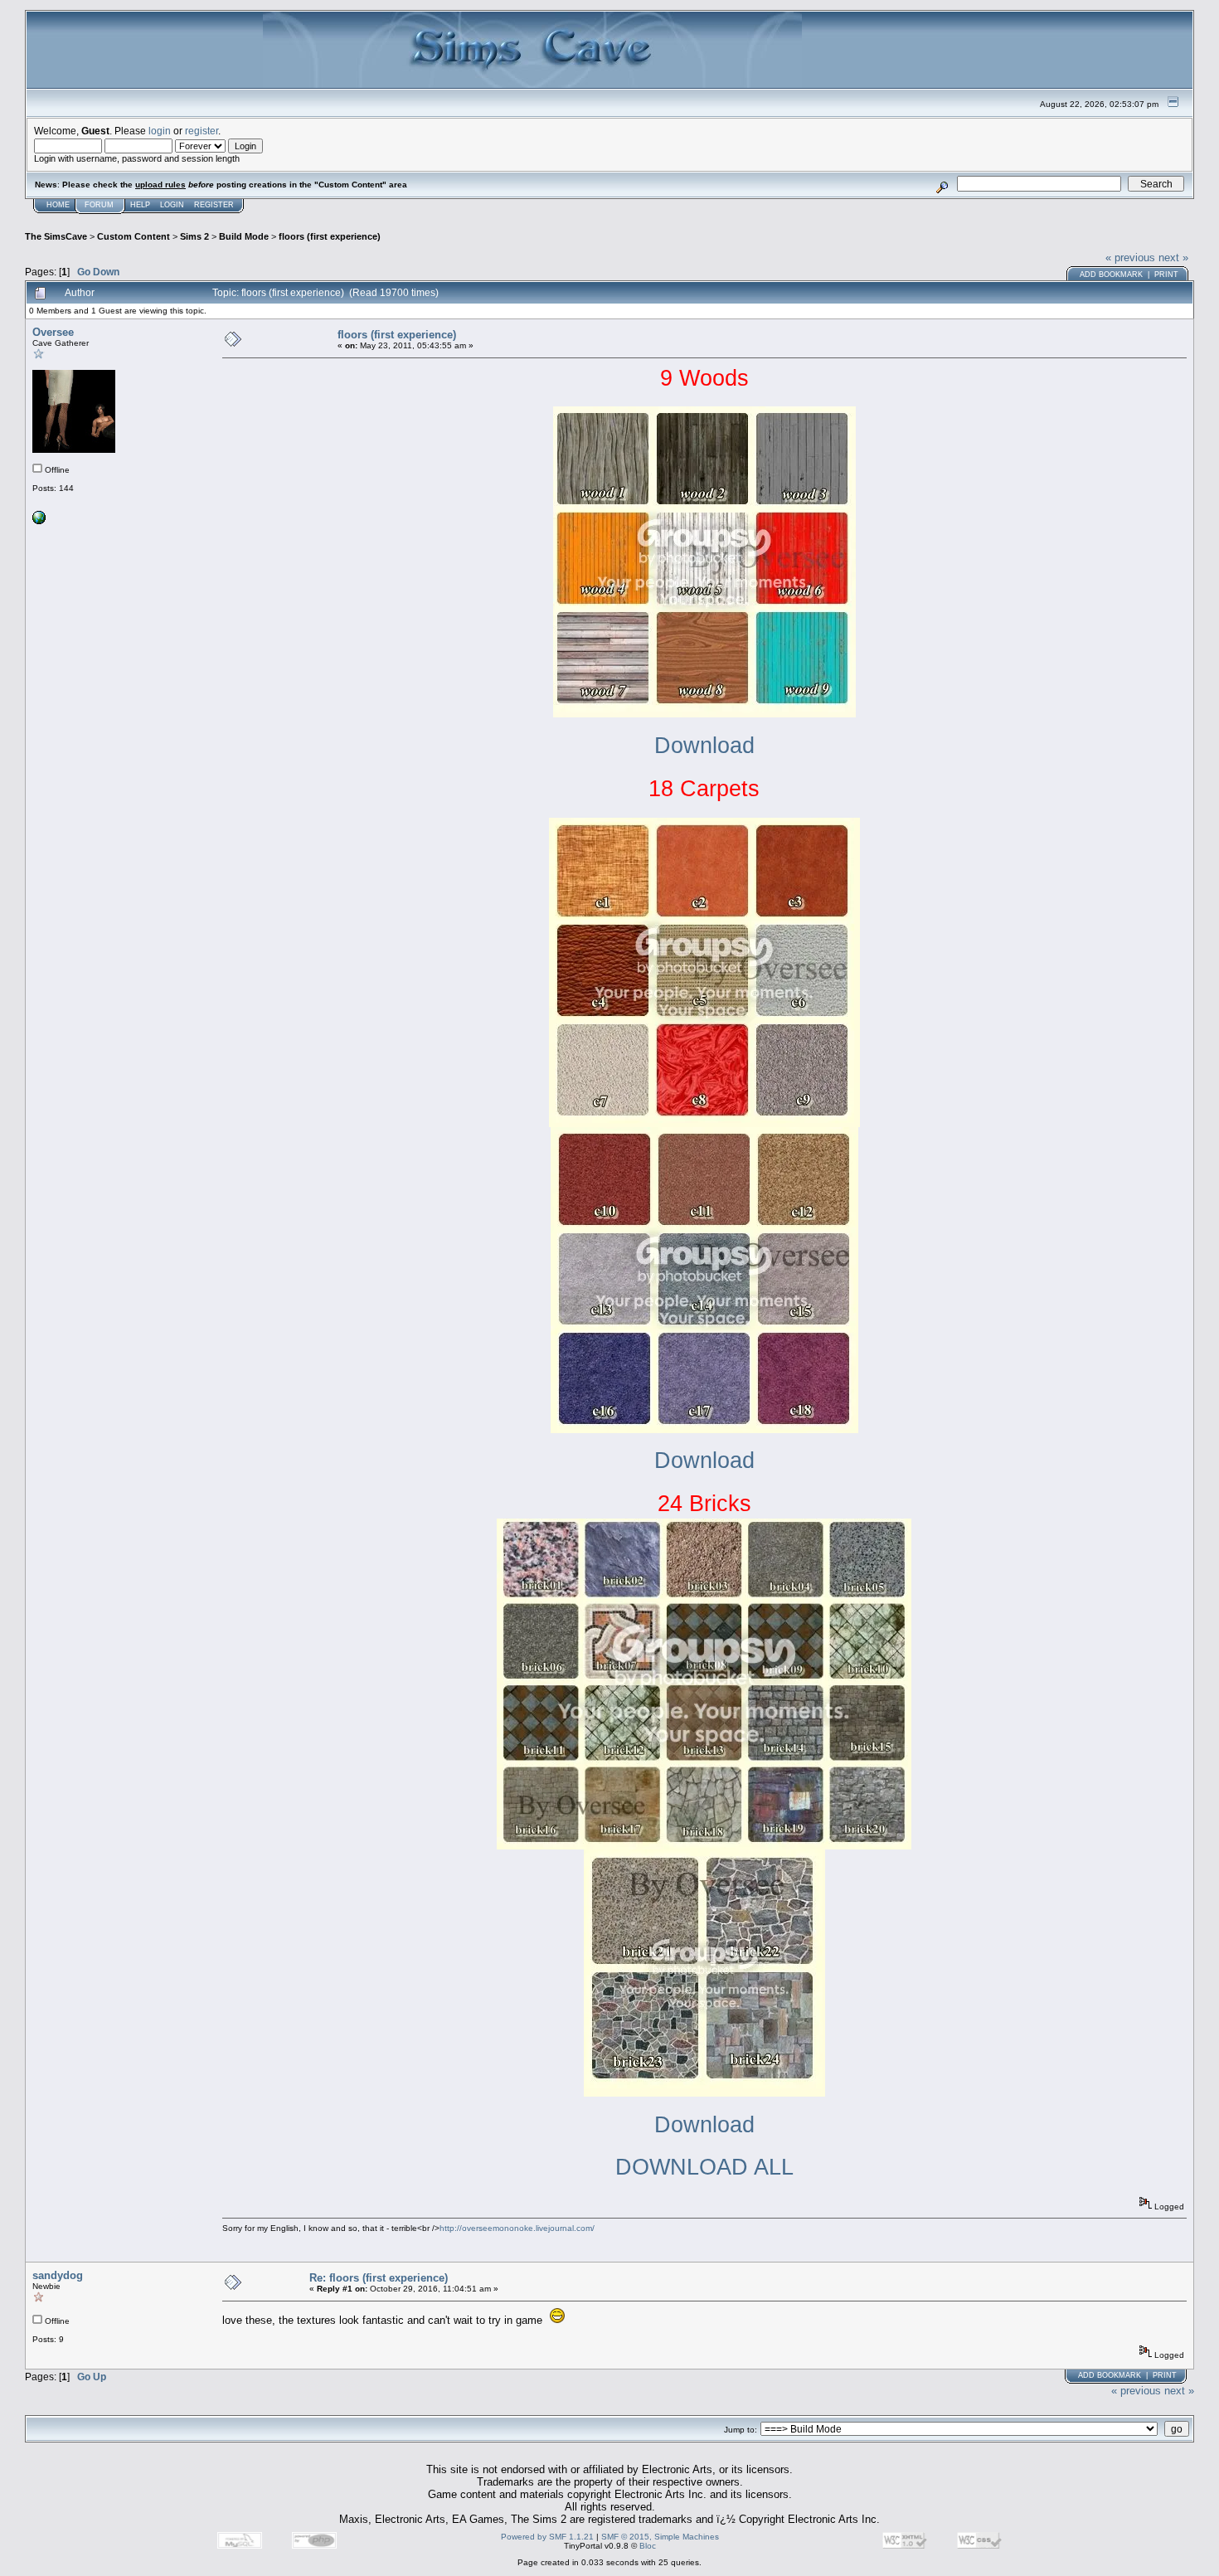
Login (172, 205)
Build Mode (244, 236)
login (160, 131)
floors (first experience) (330, 236)
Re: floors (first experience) (379, 2278)
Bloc (648, 2546)
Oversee (53, 332)
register (202, 131)
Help (140, 205)
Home (58, 205)
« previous (1130, 258)
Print (1166, 275)
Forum (99, 205)
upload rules (160, 185)
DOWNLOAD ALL (704, 2167)
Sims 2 (194, 236)
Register (214, 205)
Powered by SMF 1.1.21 (547, 2537)
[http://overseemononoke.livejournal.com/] (39, 521)
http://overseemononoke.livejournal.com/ (517, 2228)
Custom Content (134, 236)
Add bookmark (1111, 275)
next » (1173, 258)
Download (704, 746)
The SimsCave (56, 236)
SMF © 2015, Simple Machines (660, 2537)
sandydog (58, 2275)
